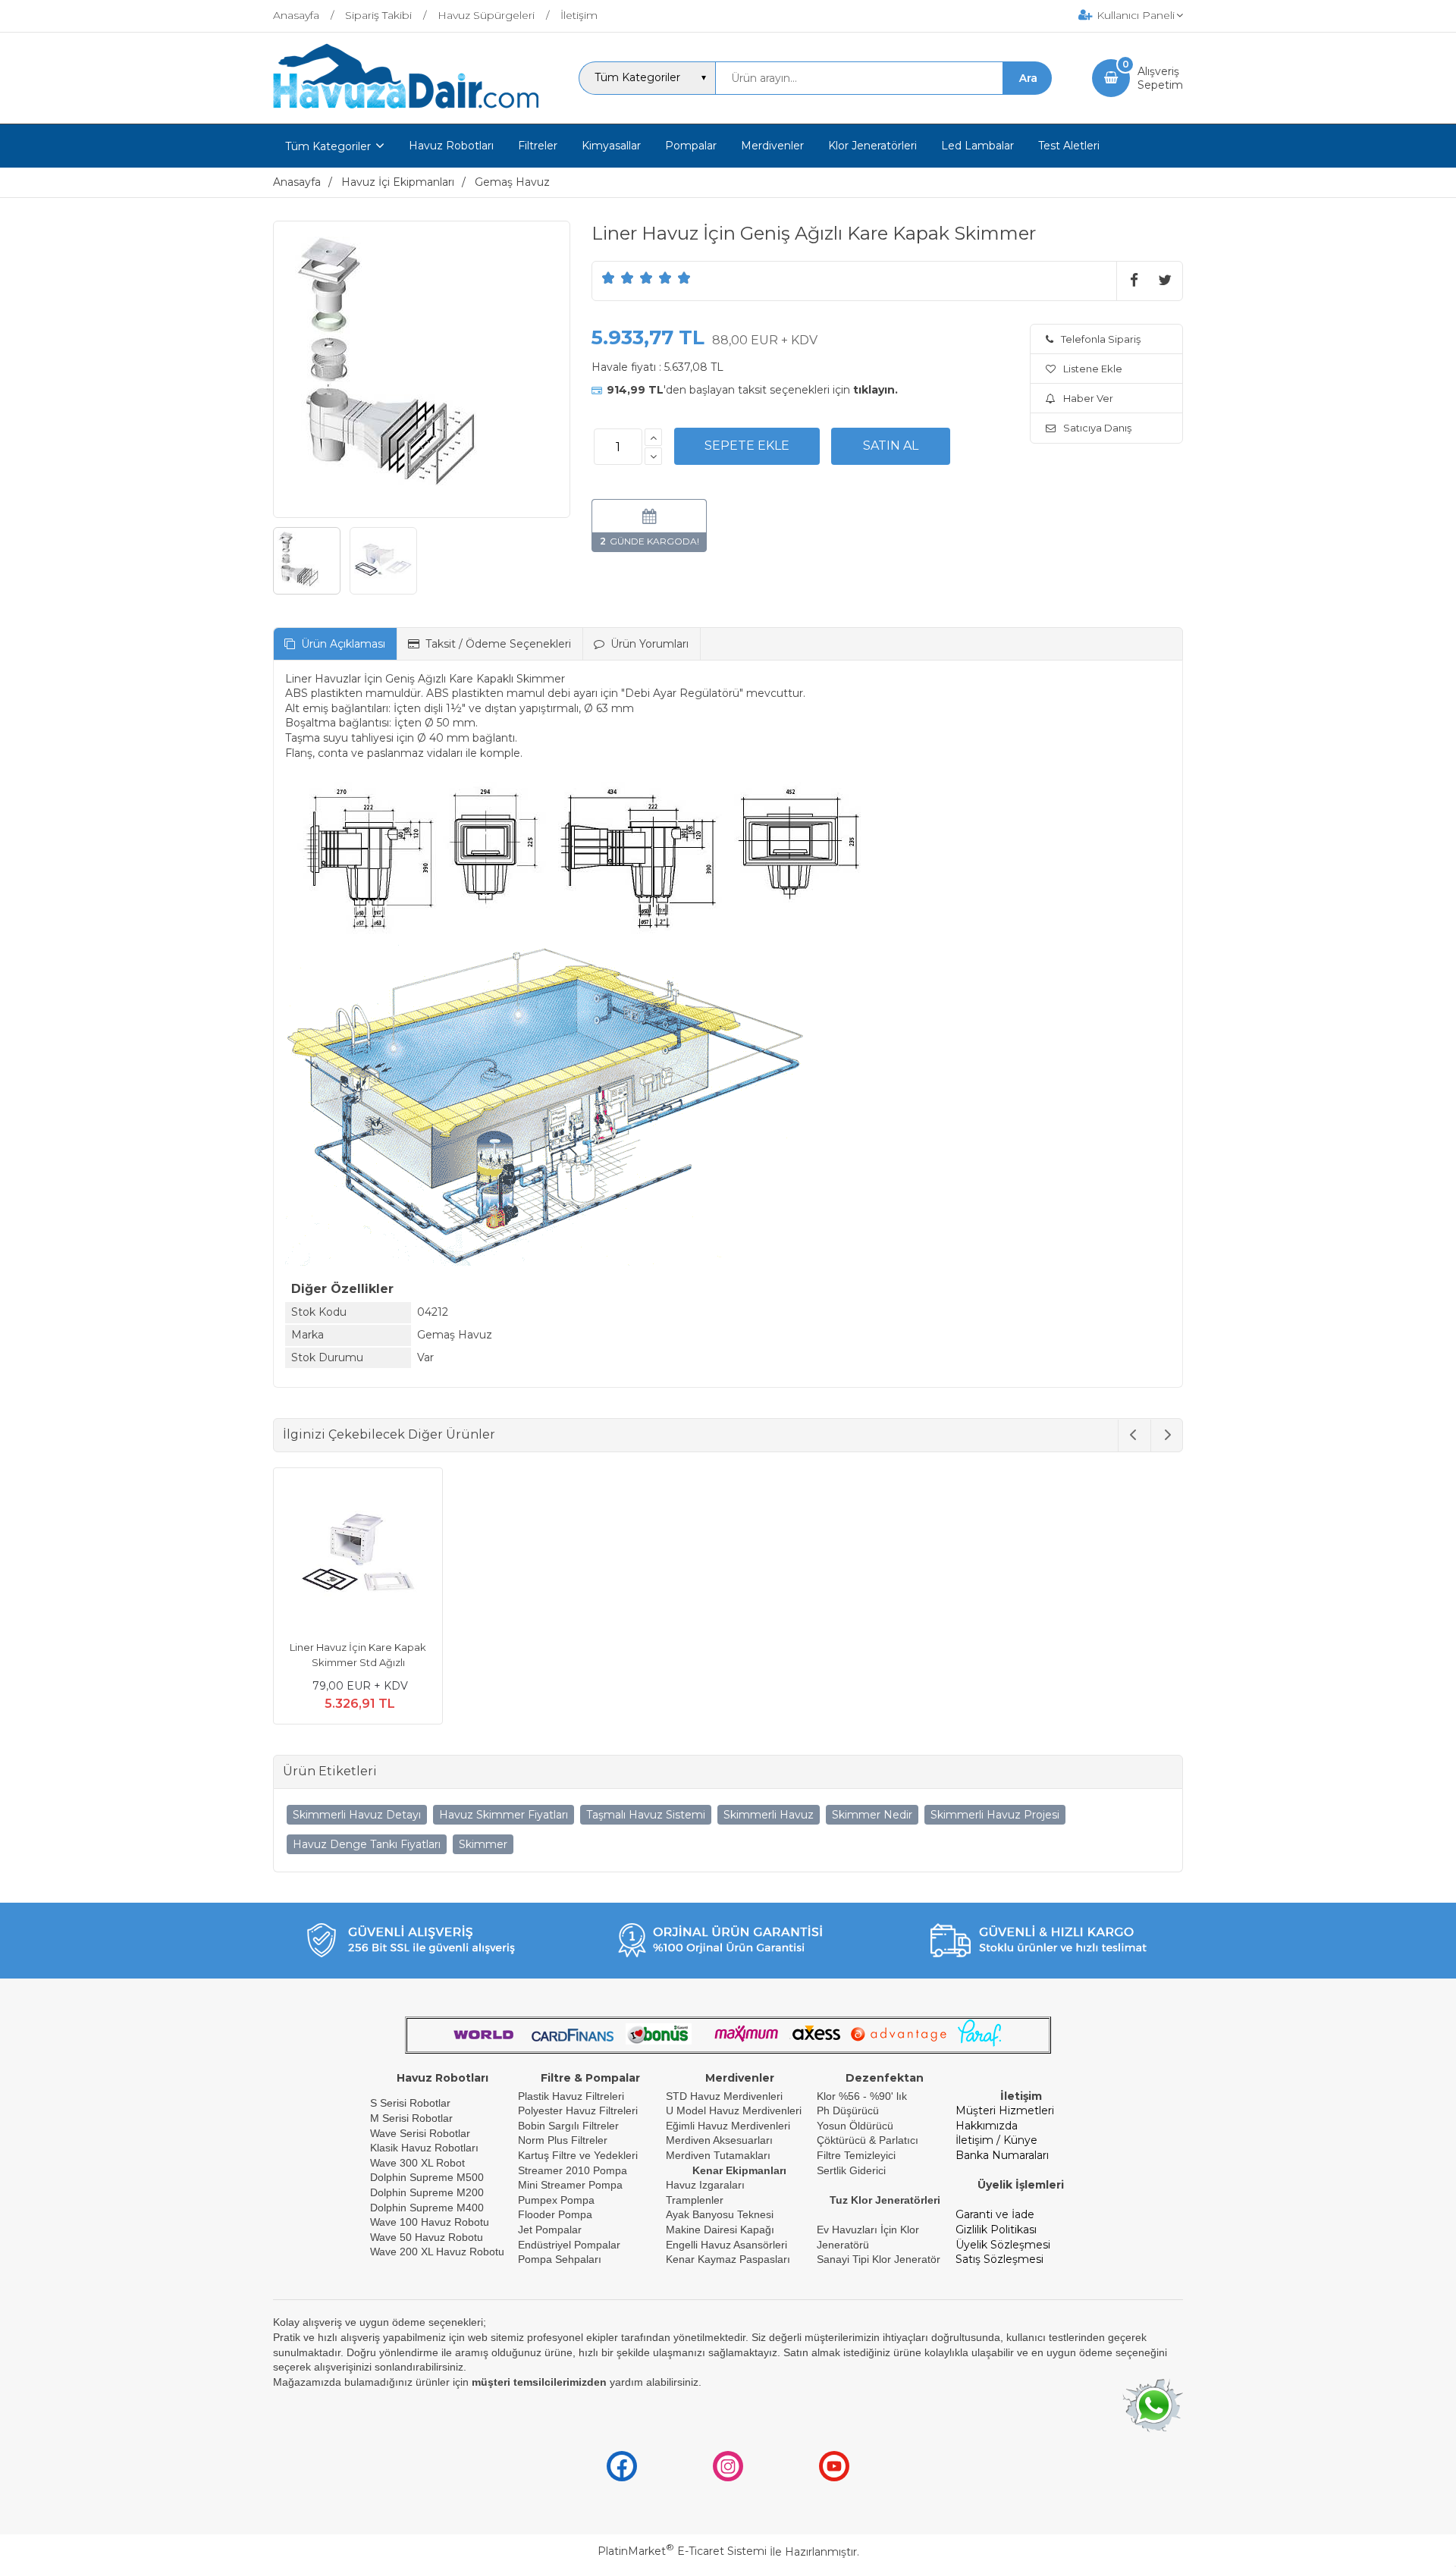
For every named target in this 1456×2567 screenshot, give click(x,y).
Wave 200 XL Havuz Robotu (439, 2252)
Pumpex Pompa (556, 2200)
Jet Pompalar (550, 2230)
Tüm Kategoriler (328, 146)
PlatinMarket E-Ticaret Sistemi (682, 2551)
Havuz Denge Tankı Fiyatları (367, 1844)
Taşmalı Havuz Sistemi (646, 1815)
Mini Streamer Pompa (570, 2185)
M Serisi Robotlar (411, 2118)
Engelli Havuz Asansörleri (726, 2245)
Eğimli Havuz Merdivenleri (728, 2126)
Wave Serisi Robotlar (420, 2133)
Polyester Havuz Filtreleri (578, 2110)
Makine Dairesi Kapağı (720, 2230)
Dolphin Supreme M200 (428, 2192)
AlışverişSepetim (1160, 78)
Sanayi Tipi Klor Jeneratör (879, 2259)
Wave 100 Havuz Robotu (431, 2222)
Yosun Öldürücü (855, 2126)
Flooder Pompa (555, 2214)
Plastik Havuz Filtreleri (571, 2096)
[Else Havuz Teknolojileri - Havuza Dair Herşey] (406, 109)
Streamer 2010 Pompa (573, 2170)
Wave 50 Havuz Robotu (428, 2237)
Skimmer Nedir (872, 1815)
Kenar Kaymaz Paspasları (728, 2259)
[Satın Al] (891, 446)
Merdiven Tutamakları (718, 2155)
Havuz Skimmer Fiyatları (504, 1815)
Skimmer (483, 1844)
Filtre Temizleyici (856, 2155)
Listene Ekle (1093, 369)
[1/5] (609, 278)
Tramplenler (695, 2200)
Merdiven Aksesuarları (719, 2140)
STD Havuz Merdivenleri (724, 2096)
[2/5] (618, 278)
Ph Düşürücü (848, 2110)
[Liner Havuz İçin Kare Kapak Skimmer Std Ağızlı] (358, 1555)
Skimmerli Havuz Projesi (995, 1815)
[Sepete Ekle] (747, 446)
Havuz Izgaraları (705, 2185)
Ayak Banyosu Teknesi (720, 2214)
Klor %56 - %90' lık (862, 2096)
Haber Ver (1088, 398)
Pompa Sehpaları (560, 2259)
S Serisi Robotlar (410, 2103)
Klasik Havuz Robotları (424, 2148)
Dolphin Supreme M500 (427, 2177)
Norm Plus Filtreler (563, 2140)
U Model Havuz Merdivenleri (734, 2110)
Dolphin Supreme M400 (427, 2208)
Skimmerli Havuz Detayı (357, 1815)
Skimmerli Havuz (769, 1815)
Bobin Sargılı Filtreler (568, 2126)
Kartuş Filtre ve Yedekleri (578, 2155)
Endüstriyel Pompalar (569, 2245)
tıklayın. (875, 390)
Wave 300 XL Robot (417, 2163)
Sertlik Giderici (851, 2170)
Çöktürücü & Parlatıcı (868, 2140)
